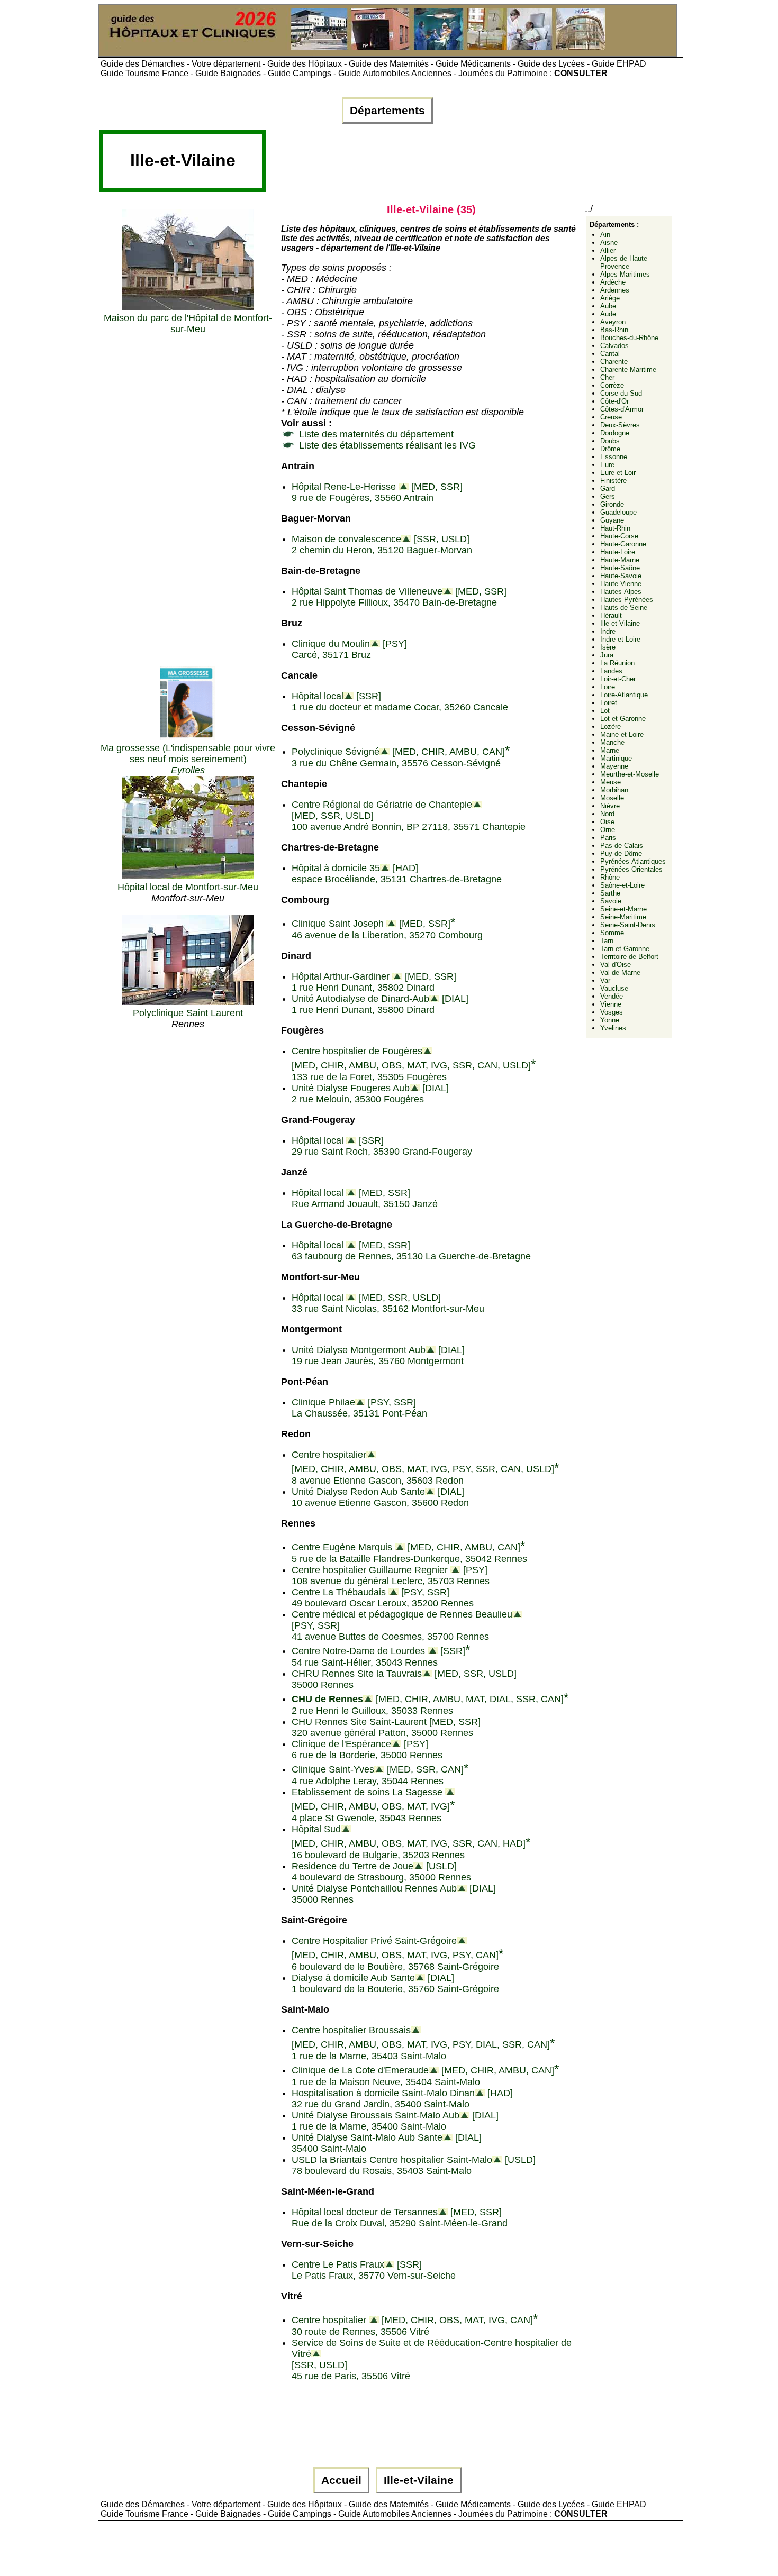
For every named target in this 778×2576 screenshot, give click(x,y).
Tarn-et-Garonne (625, 949)
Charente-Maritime (628, 369)
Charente (614, 362)
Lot (605, 711)
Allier (608, 250)
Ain (605, 235)
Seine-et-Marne (623, 909)
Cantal (610, 354)
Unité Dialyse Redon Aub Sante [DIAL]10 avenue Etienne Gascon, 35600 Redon (380, 1497)
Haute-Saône (620, 568)
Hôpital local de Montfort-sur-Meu (188, 887)
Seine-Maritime (623, 917)
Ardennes (615, 290)
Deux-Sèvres (620, 425)
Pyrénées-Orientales (631, 869)
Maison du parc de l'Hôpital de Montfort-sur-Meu (188, 323)
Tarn (607, 941)
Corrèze (612, 385)
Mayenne (614, 766)
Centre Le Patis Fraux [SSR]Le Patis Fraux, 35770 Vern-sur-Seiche (374, 2270)
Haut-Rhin (615, 528)
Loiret (609, 703)
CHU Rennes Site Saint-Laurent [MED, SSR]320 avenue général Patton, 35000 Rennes (386, 1727)
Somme (612, 933)
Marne (610, 750)
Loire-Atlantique (624, 695)
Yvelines (613, 1028)
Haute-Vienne (621, 584)
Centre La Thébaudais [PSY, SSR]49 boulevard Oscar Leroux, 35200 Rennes (383, 1598)
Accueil (341, 2480)
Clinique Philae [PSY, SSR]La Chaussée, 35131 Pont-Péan (359, 1408)
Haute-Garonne (623, 544)
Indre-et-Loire (620, 639)
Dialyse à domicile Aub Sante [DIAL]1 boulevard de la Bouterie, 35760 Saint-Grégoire (395, 1983)
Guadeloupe (618, 512)
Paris (608, 838)
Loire (608, 687)
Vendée (612, 996)
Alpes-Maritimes (625, 274)
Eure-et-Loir (618, 473)
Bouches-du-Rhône (629, 338)
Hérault (611, 615)
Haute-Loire (618, 552)
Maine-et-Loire (622, 734)
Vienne (611, 1004)
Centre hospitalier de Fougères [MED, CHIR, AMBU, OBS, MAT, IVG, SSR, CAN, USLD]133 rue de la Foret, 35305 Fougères (414, 1064)
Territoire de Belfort (629, 957)
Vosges (612, 1012)
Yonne (610, 1020)
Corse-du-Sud (621, 393)
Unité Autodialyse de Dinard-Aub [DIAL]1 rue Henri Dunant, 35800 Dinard (380, 1004)
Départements (387, 111)
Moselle (612, 798)
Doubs (610, 441)
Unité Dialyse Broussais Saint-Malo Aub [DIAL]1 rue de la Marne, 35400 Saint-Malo (395, 2121)
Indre (608, 631)
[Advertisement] (460, 165)
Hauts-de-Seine (624, 608)
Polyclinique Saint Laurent (188, 1013)
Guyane (612, 520)
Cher (607, 377)
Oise (607, 822)
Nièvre (610, 806)
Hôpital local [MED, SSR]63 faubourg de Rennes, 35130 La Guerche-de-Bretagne (411, 1251)
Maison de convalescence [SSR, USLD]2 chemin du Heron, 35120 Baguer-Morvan (382, 545)
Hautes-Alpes (621, 592)
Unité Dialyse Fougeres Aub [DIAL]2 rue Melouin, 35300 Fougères (370, 1094)
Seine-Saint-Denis (628, 925)
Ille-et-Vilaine (620, 623)
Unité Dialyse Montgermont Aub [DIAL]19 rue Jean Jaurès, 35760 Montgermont (378, 1355)
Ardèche (613, 282)
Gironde (612, 504)
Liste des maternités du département (375, 434)
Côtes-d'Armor (622, 409)
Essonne (614, 457)
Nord (607, 814)
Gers (608, 496)
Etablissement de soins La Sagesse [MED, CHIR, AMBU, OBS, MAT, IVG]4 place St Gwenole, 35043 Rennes (373, 1805)
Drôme (610, 449)
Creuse (611, 417)
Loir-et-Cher (618, 679)
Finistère (613, 481)
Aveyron (613, 322)
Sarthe (610, 893)
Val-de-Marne (620, 972)
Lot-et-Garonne (623, 719)
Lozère (610, 727)
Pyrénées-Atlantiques (633, 861)
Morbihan (614, 790)
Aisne (609, 243)
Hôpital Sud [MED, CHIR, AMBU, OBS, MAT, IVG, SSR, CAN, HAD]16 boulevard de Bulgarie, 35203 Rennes (411, 1842)
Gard (608, 488)
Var (605, 980)
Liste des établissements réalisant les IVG (386, 445)
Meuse (610, 782)
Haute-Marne (620, 560)
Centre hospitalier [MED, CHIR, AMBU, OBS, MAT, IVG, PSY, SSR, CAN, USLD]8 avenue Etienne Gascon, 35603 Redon (425, 1468)
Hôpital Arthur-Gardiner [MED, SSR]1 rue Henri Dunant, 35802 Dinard (374, 982)
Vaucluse (614, 988)
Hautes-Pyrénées (627, 600)
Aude (608, 314)
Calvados (614, 346)
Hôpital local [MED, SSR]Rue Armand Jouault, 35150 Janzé (365, 1198)
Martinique (616, 758)
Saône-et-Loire (622, 885)
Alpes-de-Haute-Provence (625, 262)
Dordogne (615, 433)
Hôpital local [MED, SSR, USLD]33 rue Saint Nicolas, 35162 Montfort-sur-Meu (388, 1303)
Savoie (611, 901)
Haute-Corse (619, 536)
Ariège (610, 298)
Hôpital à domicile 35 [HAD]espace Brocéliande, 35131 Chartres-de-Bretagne (397, 874)
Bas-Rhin (614, 330)
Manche (612, 742)
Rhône (610, 877)
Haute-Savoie (621, 576)
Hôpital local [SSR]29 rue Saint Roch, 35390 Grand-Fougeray (382, 1146)
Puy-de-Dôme (621, 853)
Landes (611, 671)
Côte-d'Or (614, 401)
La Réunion (617, 663)
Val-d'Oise (616, 965)
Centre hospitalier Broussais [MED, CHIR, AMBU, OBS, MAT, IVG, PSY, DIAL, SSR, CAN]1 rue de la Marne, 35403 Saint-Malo (423, 2043)
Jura (607, 655)
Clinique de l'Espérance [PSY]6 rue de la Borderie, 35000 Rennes (367, 1750)
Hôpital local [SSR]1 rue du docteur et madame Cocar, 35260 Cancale (400, 702)
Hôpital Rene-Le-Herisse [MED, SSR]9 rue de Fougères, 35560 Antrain (377, 492)
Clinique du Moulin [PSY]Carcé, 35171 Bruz (349, 649)
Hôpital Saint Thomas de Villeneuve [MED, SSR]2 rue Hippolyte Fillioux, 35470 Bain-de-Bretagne (399, 597)
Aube (608, 306)
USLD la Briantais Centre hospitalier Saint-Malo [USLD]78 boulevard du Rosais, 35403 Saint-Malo (414, 2165)
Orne (608, 830)
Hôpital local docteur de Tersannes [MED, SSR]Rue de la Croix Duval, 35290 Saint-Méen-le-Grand (400, 2218)
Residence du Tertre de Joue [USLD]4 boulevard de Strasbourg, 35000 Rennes (381, 1872)
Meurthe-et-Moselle (630, 774)
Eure (607, 465)
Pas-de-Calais (622, 846)
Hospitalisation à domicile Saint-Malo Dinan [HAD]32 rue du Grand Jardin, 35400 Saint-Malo (402, 2099)
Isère (608, 647)
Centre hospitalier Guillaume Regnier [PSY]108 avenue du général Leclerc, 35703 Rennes (391, 1575)
